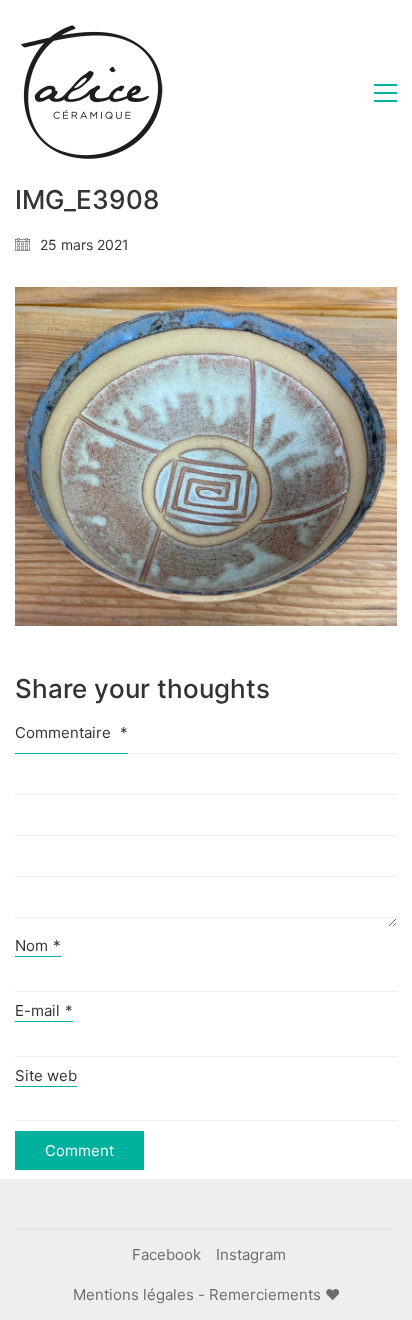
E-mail (44, 1010)
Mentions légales (133, 1294)
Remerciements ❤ (274, 1294)
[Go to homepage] (90, 93)
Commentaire (71, 732)
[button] (385, 93)
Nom (38, 945)
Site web (46, 1075)
